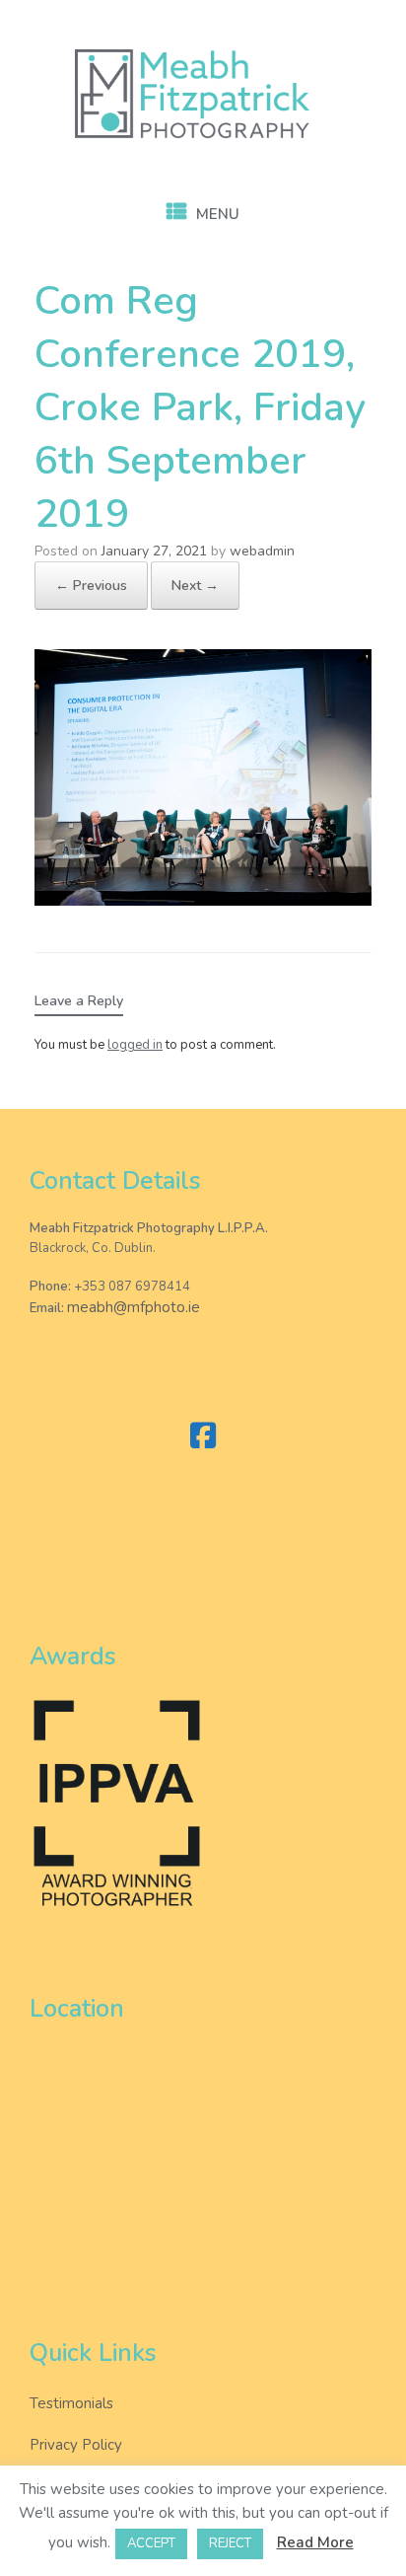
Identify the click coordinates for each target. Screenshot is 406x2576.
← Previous (91, 586)
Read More (315, 2542)
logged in (135, 1045)
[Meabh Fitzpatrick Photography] (203, 94)
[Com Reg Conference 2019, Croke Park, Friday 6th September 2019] (203, 901)
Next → (195, 586)
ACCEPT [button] (151, 2543)
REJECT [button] (230, 2543)
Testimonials (71, 2403)
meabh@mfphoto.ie (134, 1307)
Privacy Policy (76, 2445)
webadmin (262, 551)
